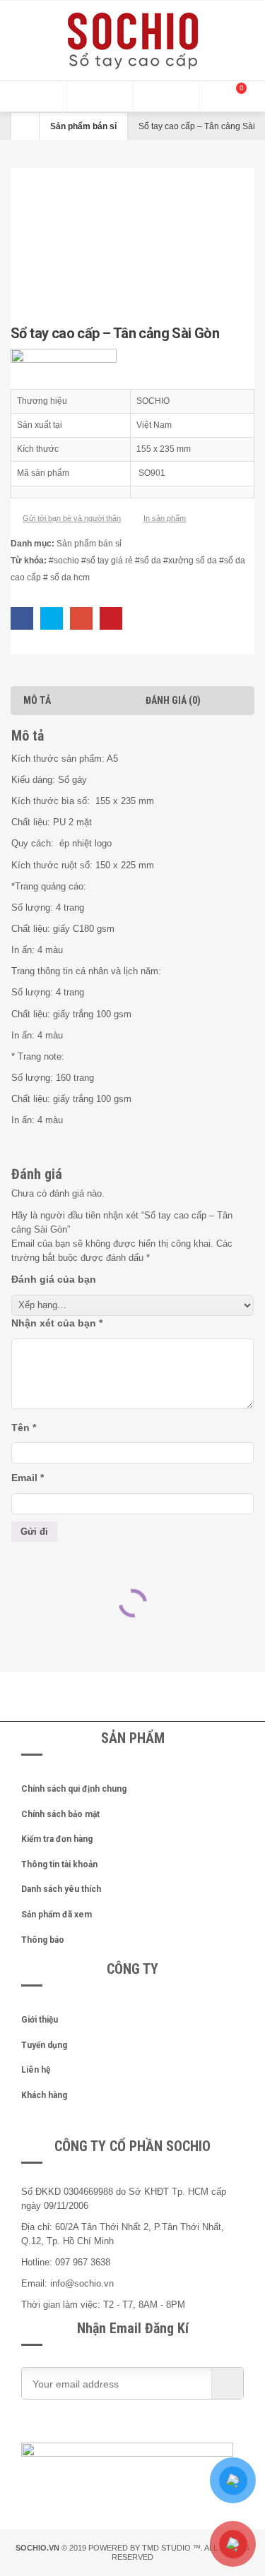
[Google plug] (163, 2428)
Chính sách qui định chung (74, 1789)
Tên (24, 1427)
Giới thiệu (40, 2020)
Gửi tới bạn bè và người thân (72, 518)
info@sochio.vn (82, 2283)
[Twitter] (92, 2428)
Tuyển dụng (44, 2045)
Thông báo (43, 1940)
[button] (33, 96)
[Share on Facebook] (22, 618)
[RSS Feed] (198, 2428)
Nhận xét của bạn (57, 1323)
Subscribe (227, 2383)
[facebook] (57, 2428)
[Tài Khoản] (166, 96)
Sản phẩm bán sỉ (83, 126)
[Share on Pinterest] (111, 618)
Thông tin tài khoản (59, 1864)
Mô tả (37, 700)
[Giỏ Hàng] (232, 96)
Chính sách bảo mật (60, 1814)
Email (28, 1478)
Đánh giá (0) (173, 700)
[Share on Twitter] (52, 618)
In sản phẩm (165, 518)
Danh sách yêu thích (61, 1889)
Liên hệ (36, 2070)
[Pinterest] (127, 2428)
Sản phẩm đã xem (57, 1915)
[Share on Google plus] (81, 618)
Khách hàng (44, 2095)
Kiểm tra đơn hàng (57, 1839)
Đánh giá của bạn (54, 1279)
